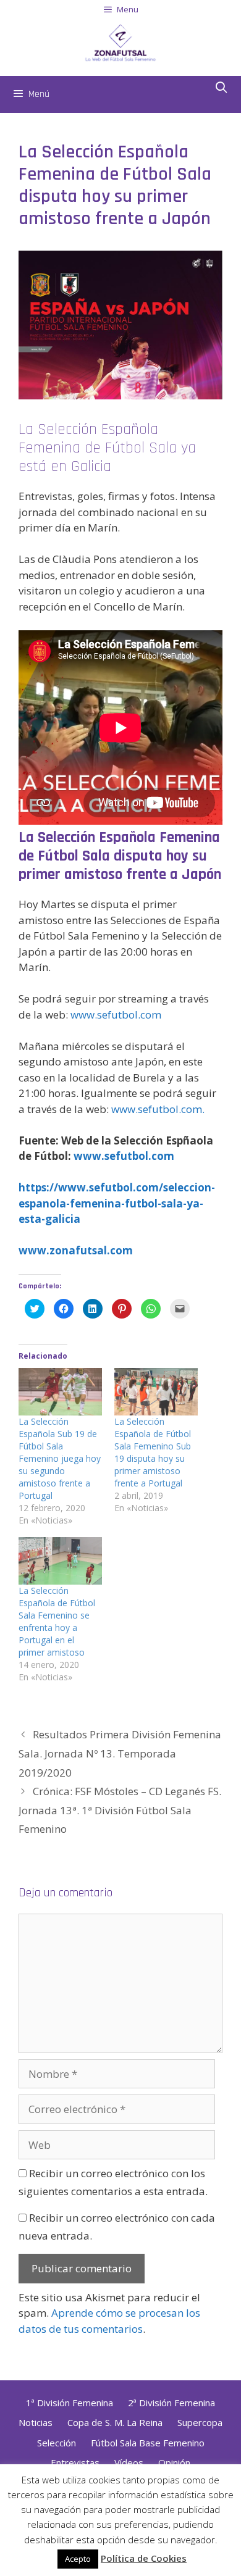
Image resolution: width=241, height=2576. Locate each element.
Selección (57, 2443)
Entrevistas (75, 2462)
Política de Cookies (144, 2558)
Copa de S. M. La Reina (115, 2422)
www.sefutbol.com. (158, 1109)
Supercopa (200, 2422)
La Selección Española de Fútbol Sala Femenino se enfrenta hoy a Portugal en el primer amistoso (57, 1621)
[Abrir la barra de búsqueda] (222, 88)
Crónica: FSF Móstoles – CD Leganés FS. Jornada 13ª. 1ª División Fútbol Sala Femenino (120, 1810)
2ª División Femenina (171, 2403)
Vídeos (129, 2462)
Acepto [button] (78, 2559)
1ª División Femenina (70, 2403)
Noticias (36, 2422)
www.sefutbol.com (116, 1015)
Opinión (174, 2462)
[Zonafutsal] (120, 41)
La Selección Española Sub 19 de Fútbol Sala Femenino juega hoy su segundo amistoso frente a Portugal (60, 1458)
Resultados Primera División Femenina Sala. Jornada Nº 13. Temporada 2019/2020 (120, 1753)
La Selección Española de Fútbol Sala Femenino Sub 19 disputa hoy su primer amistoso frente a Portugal (153, 1452)
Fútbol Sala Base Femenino (148, 2443)
